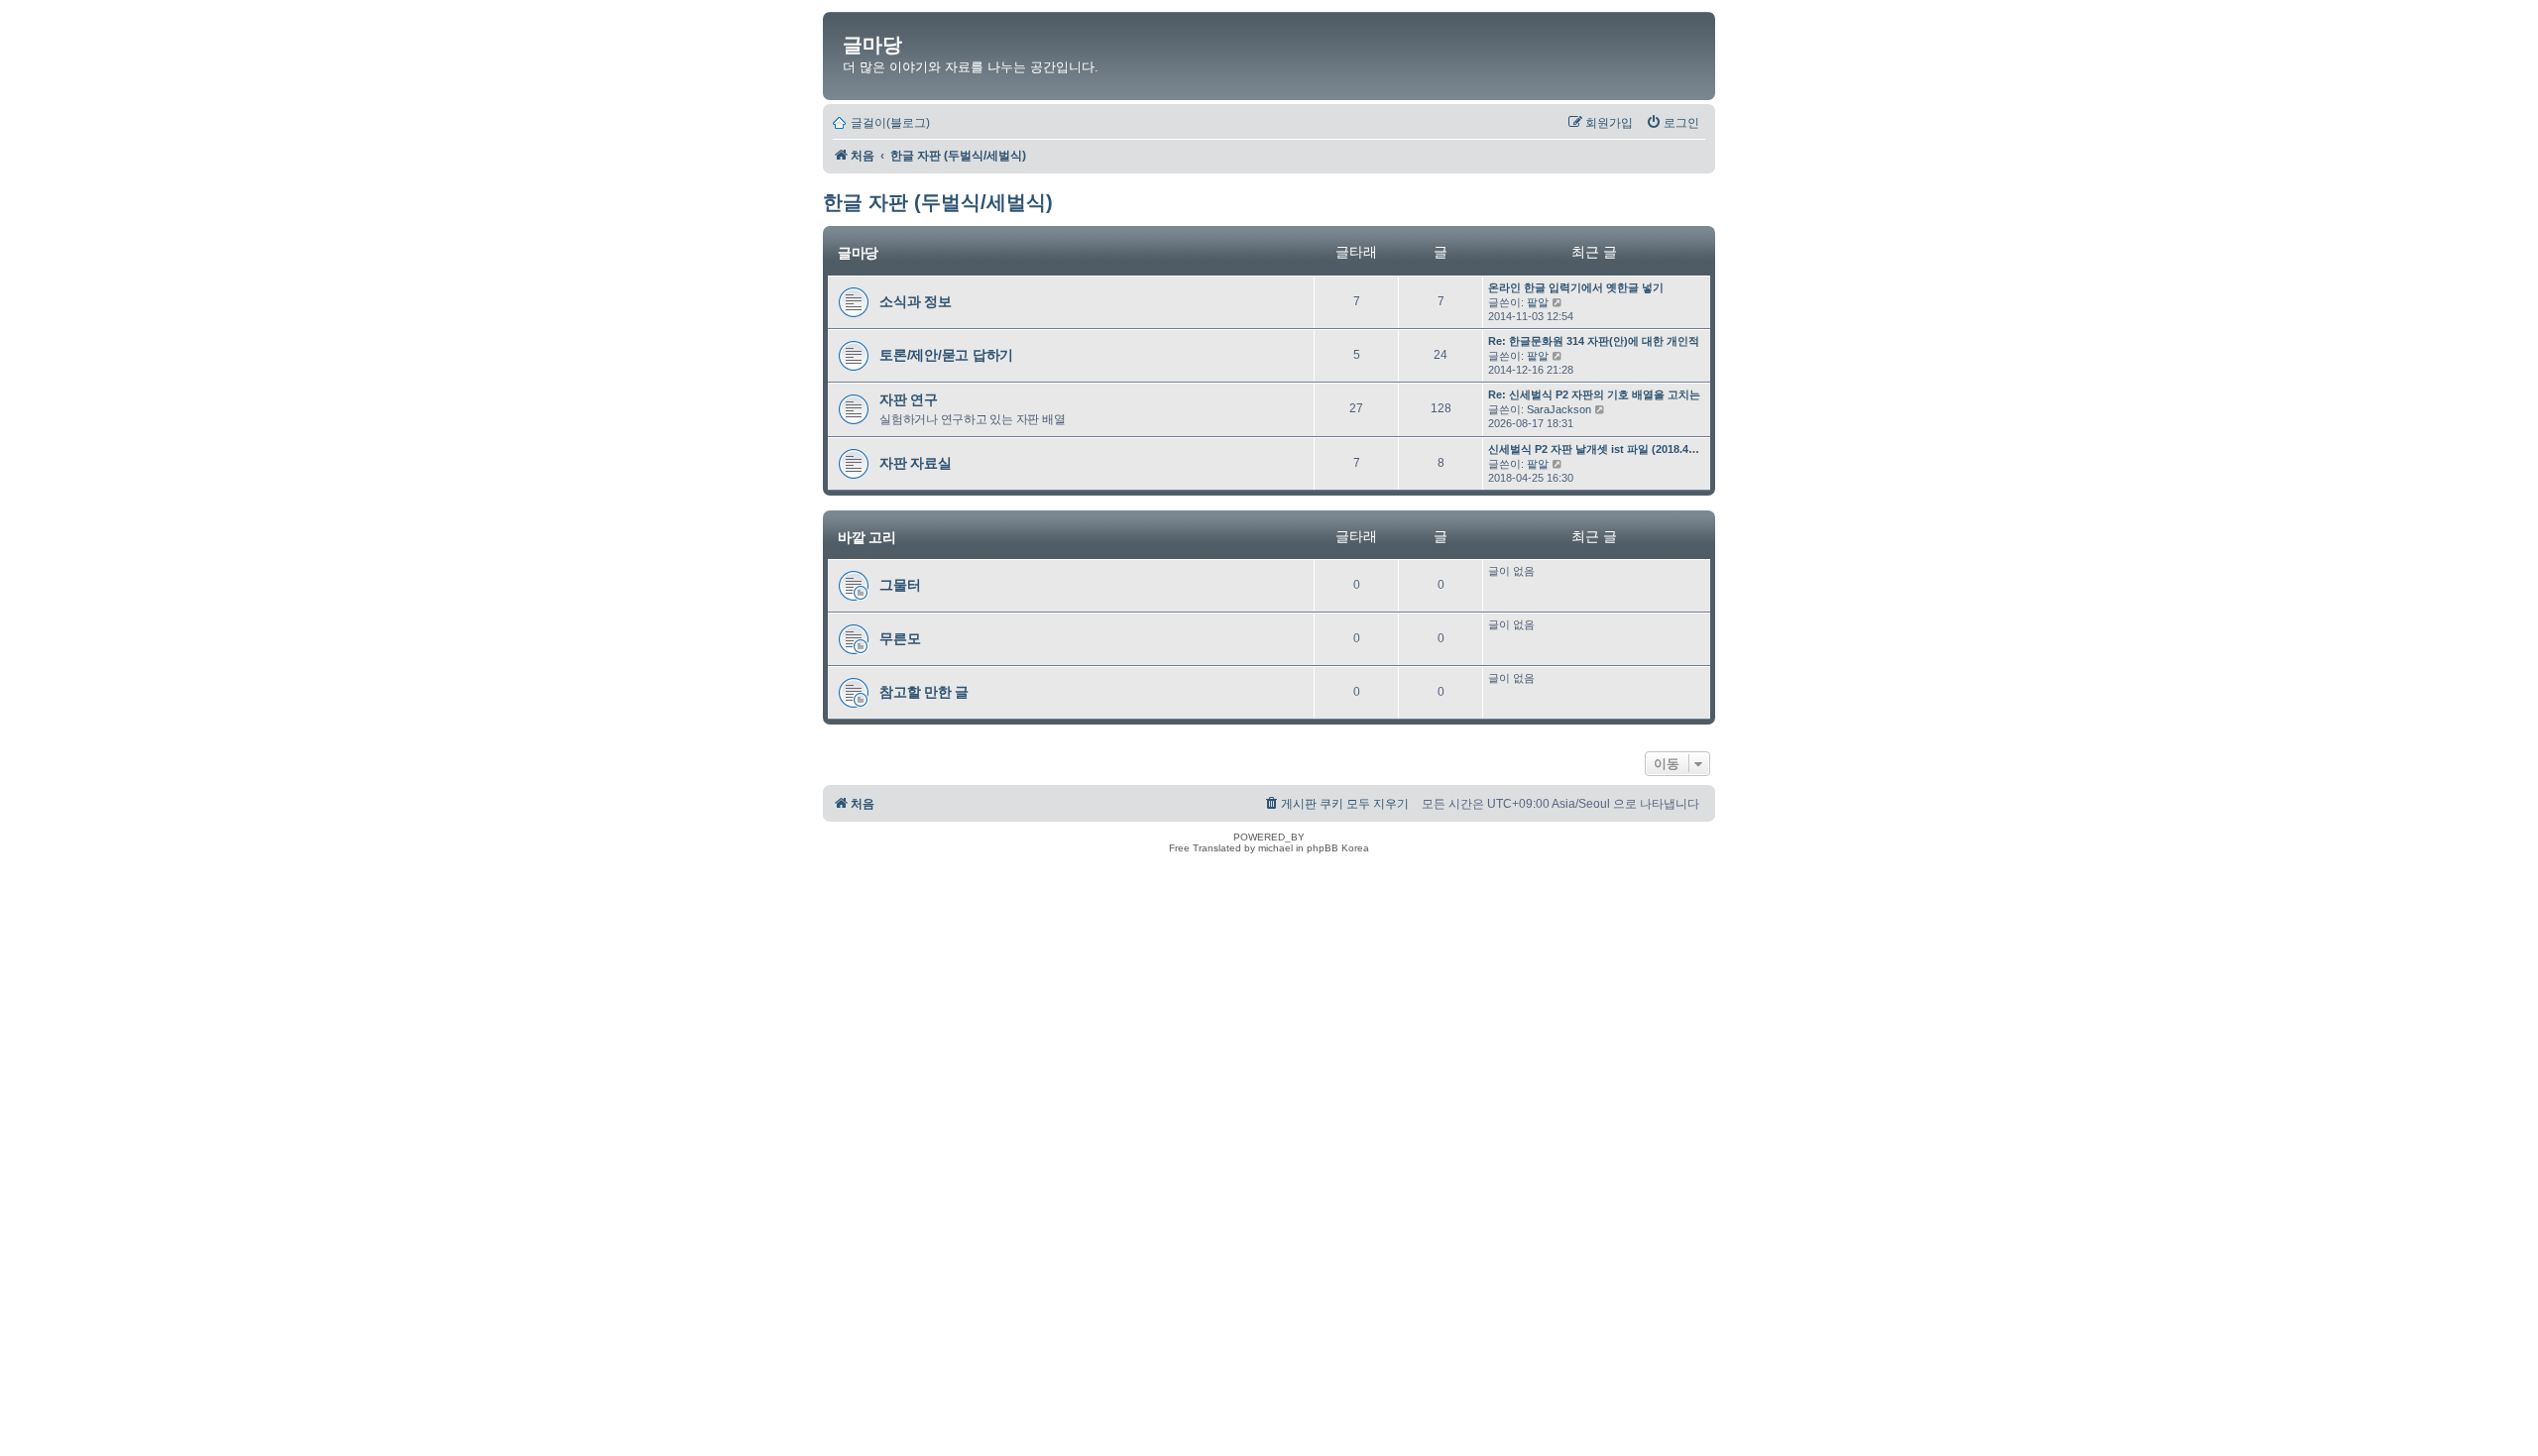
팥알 (1538, 302)
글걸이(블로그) (890, 123)
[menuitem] (1673, 123)
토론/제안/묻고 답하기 (946, 355)
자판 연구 (909, 399)
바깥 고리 (867, 537)
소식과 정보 (916, 301)
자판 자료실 (916, 463)
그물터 (900, 585)
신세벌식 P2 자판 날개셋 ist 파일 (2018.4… (1594, 449)
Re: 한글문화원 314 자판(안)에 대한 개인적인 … (1606, 341)
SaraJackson (1559, 409)
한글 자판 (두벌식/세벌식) (938, 202)
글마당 (872, 45)
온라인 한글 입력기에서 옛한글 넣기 (1576, 287)
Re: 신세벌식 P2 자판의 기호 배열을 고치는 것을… (1612, 394)
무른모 (900, 638)
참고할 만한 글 (924, 692)
